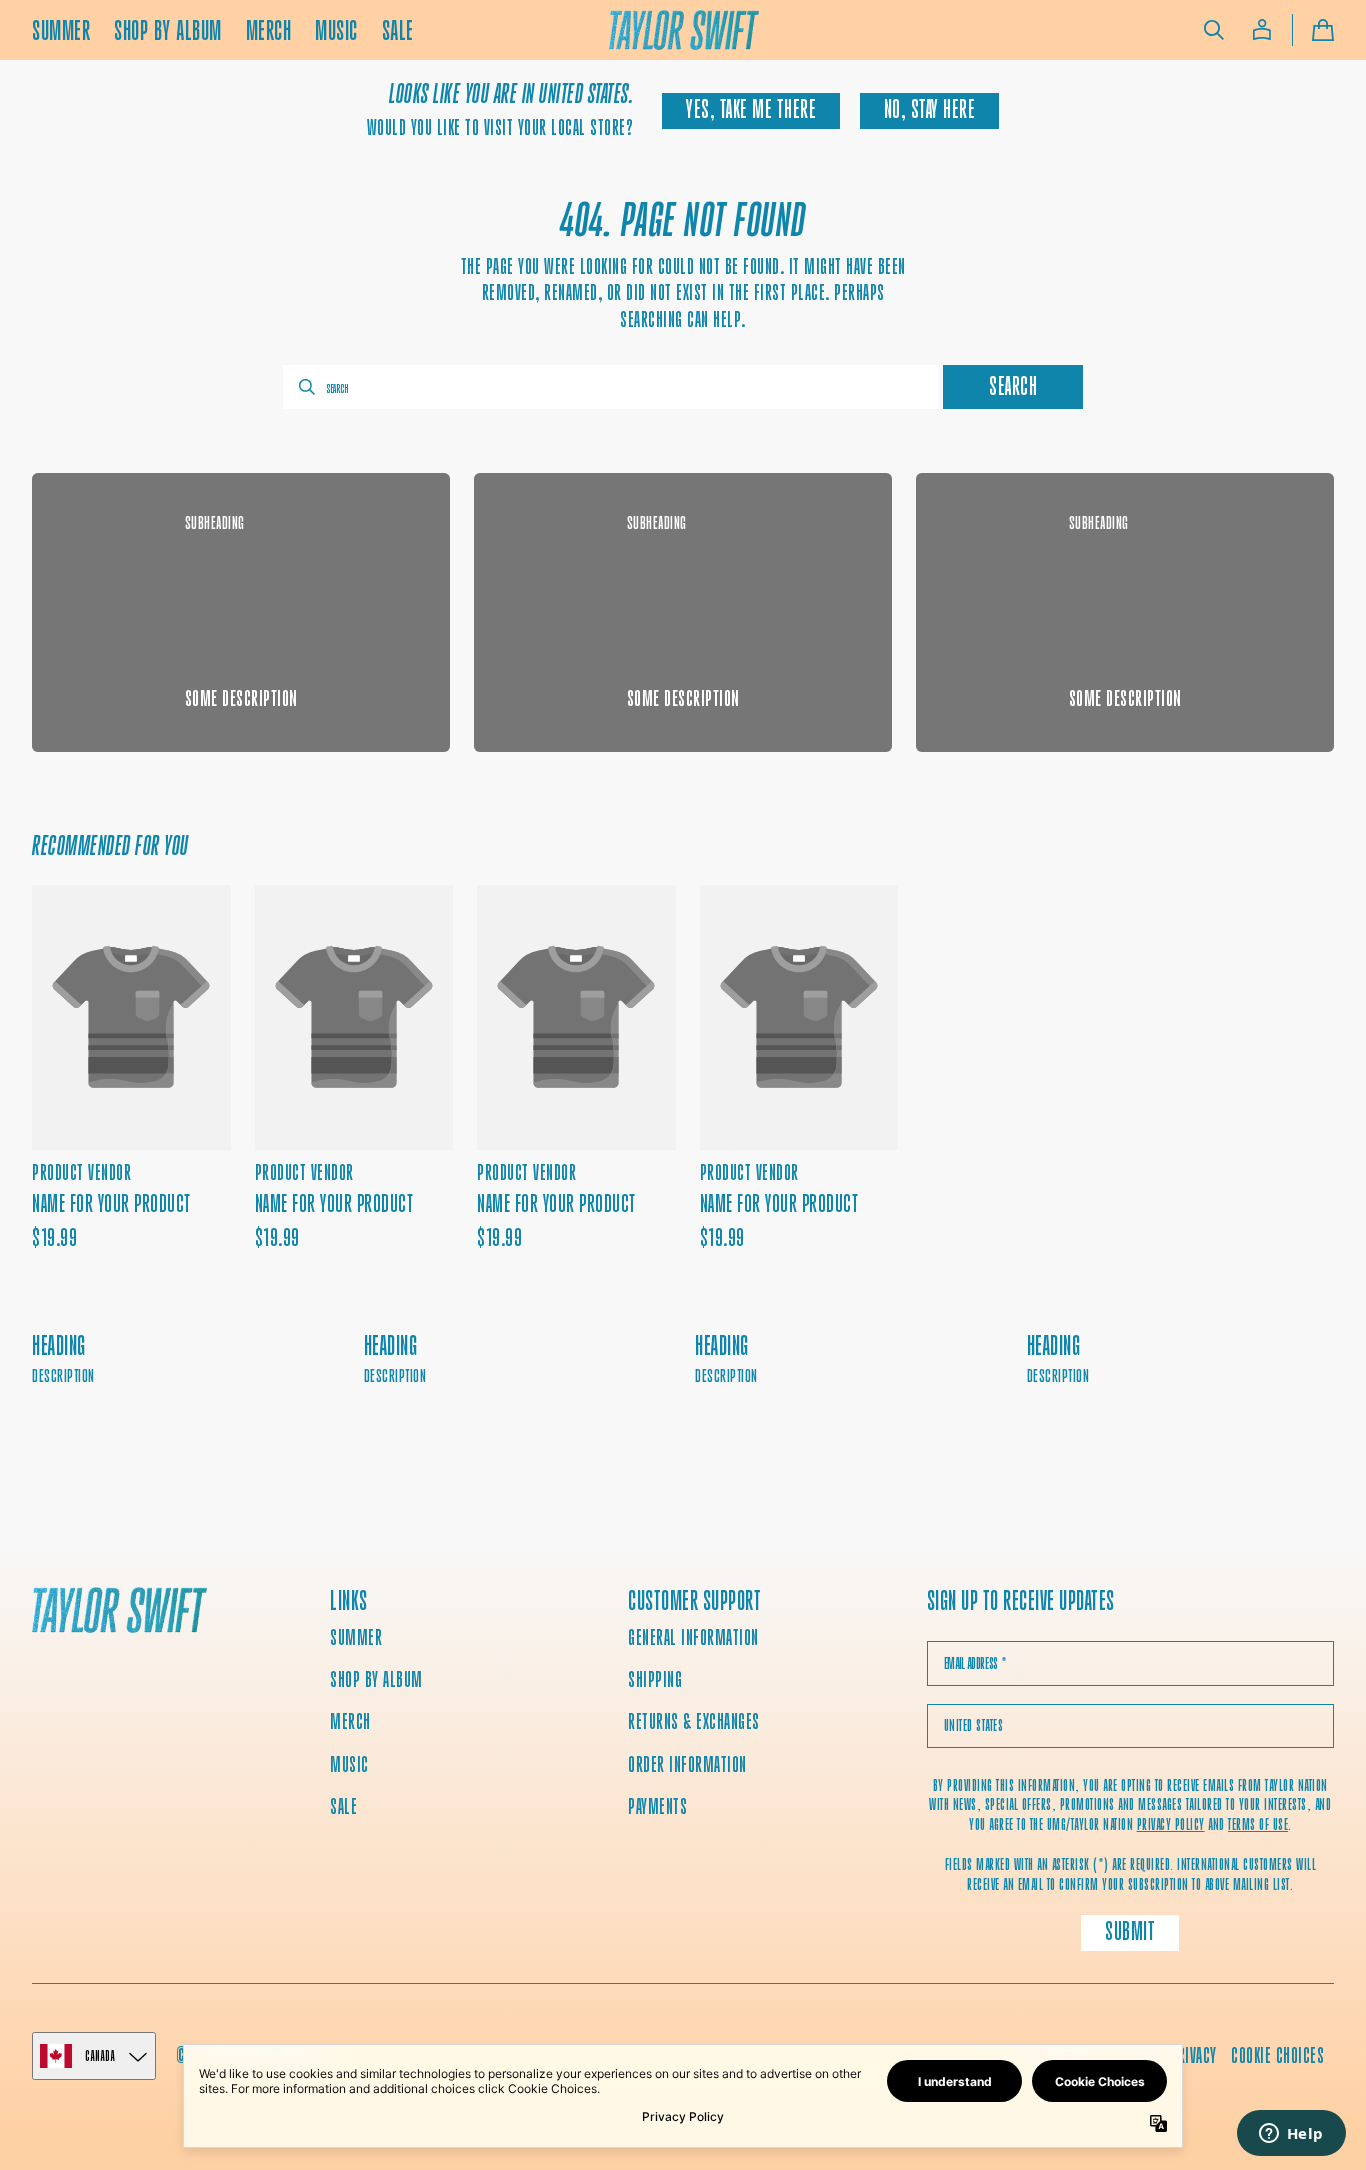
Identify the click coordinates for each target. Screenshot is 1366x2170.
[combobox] (611, 387)
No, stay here (930, 109)
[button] (1214, 30)
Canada (100, 2055)
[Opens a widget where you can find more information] (1291, 2135)
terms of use (1258, 1824)
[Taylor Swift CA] (119, 1613)
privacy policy (1171, 1824)
